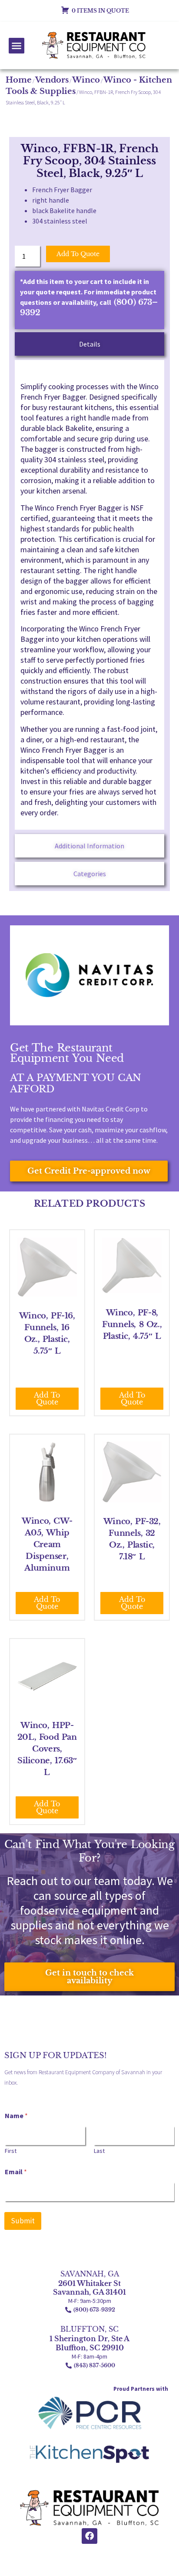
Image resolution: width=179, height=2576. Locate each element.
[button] (17, 46)
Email (16, 2172)
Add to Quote (78, 254)
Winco (86, 80)
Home (19, 80)
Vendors (52, 80)
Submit (23, 2221)
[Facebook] (89, 2536)
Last (99, 2151)
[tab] (90, 344)
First (11, 2151)
